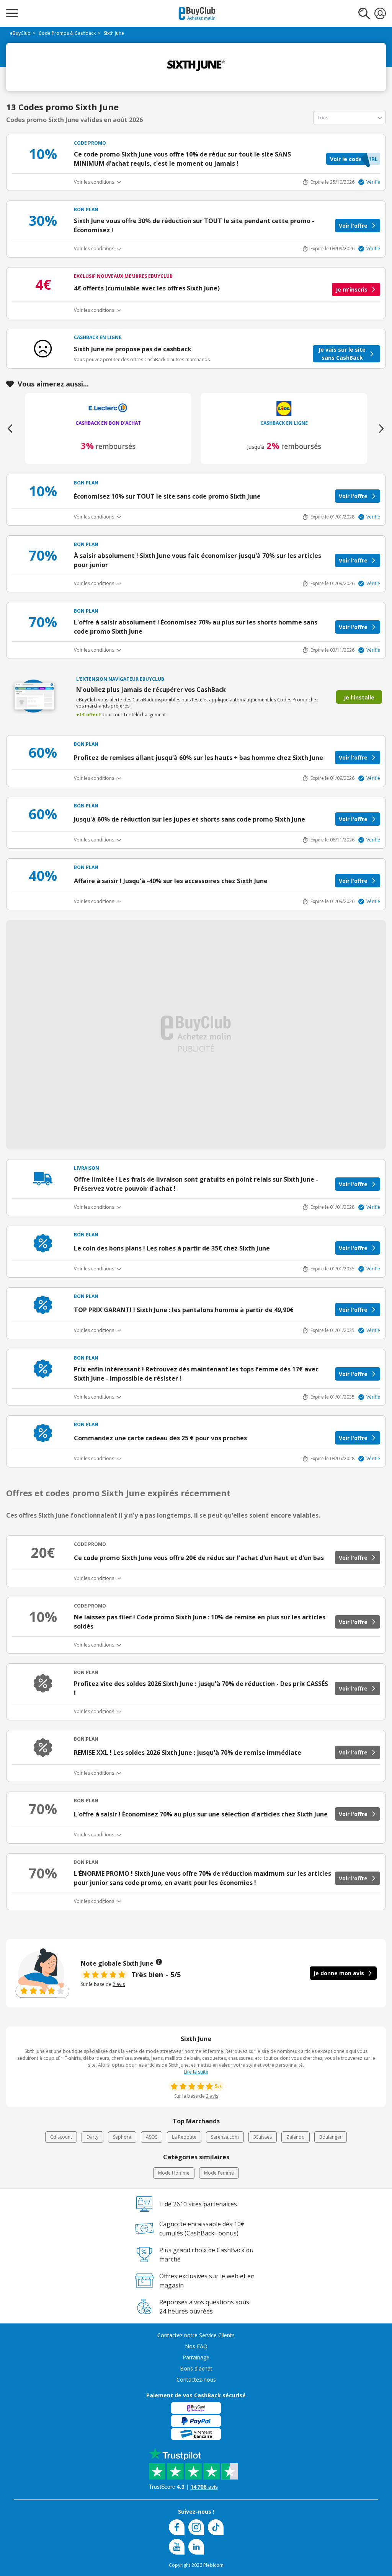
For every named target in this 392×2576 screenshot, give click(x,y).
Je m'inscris (352, 289)
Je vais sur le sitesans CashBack (342, 354)
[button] (353, 159)
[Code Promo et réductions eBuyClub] (197, 13)
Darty (92, 2137)
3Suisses (263, 2137)
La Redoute (184, 2137)
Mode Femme (219, 2173)
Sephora (122, 2137)
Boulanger (331, 2137)
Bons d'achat (196, 2368)
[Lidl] (108, 408)
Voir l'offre (353, 226)
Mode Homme (174, 2173)
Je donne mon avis (339, 1973)
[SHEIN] (284, 408)
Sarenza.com (225, 2137)
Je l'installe (359, 697)
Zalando (296, 2137)
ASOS (152, 2137)
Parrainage (196, 2357)
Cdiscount (61, 2137)
